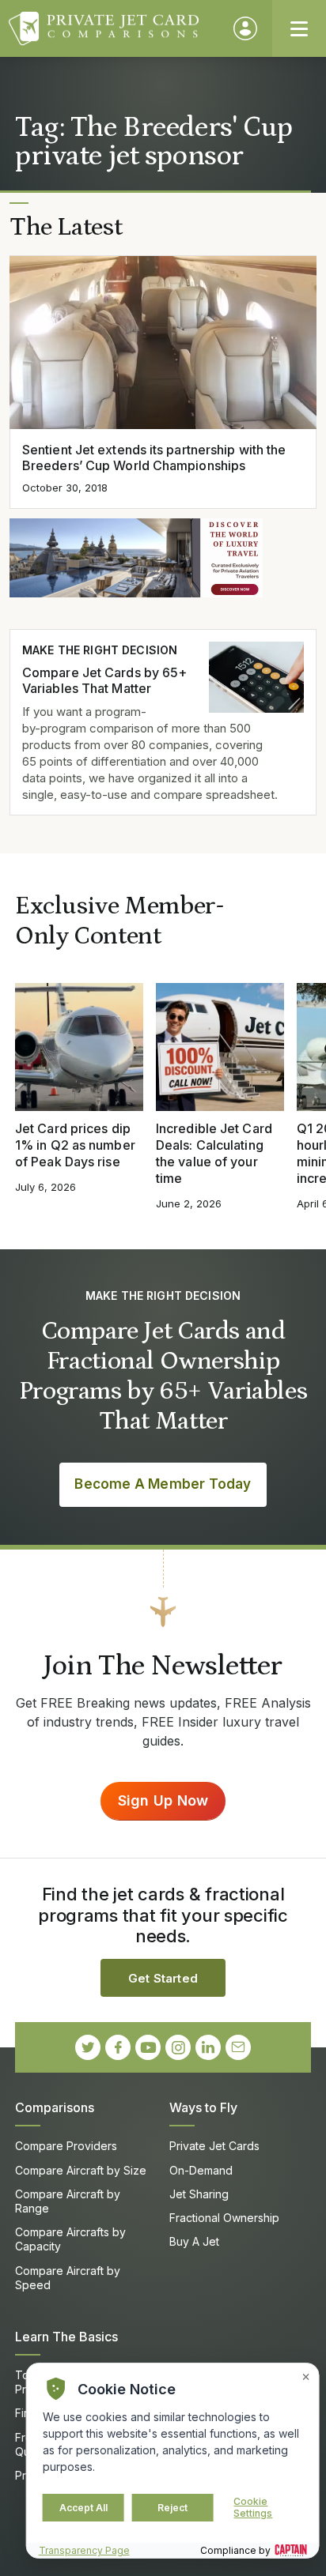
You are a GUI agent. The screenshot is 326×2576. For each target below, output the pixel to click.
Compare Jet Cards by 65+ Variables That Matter (104, 681)
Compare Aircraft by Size (81, 2170)
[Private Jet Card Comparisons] (114, 28)
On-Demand (201, 2170)
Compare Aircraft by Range (68, 2201)
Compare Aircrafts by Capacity (70, 2239)
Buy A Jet (194, 2241)
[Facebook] (118, 2047)
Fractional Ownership (224, 2218)
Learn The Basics (66, 2337)
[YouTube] (148, 2047)
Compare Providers (66, 2146)
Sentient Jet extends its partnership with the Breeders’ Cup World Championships (154, 458)
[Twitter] (88, 2047)
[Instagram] (178, 2047)
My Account (245, 28)
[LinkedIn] (208, 2047)
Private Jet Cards (214, 2146)
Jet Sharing (199, 2194)
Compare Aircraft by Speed (68, 2278)
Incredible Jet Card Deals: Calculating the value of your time (214, 1153)
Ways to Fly (203, 2107)
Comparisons (55, 2107)
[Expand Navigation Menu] (299, 28)
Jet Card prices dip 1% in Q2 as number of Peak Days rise (75, 1145)
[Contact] (238, 2047)
